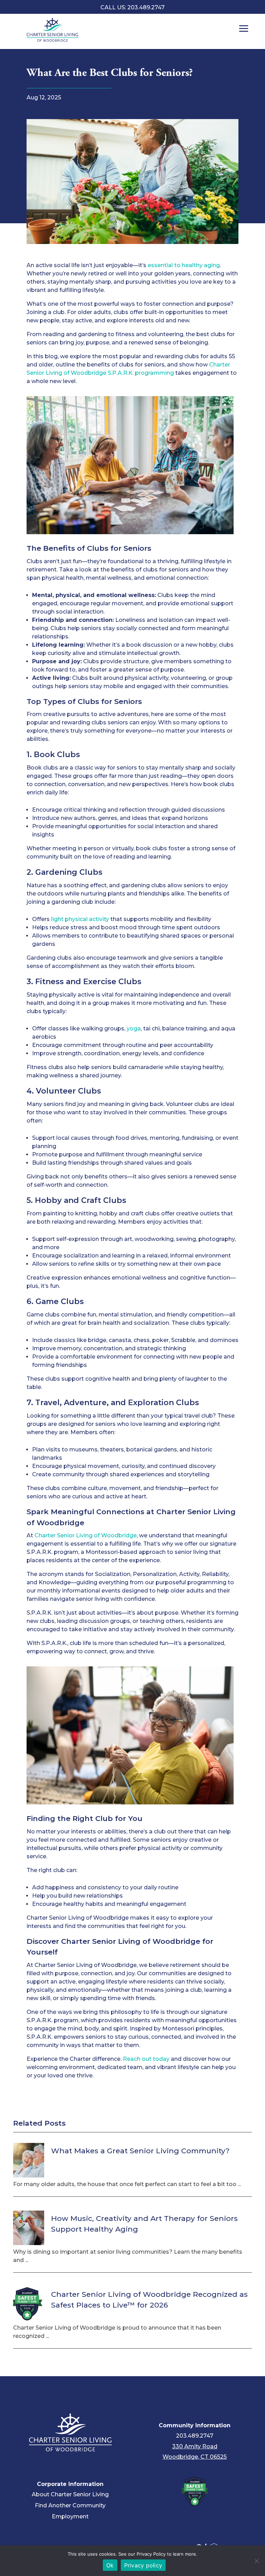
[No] (256, 2561)
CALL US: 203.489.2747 (132, 7)
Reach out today (146, 2059)
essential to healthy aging (184, 265)
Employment (70, 2516)
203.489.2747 (195, 2436)
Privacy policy (143, 2565)
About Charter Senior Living (70, 2494)
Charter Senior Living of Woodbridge (86, 1535)
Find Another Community (70, 2505)
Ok (110, 2565)
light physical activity (80, 919)
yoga (134, 1029)
